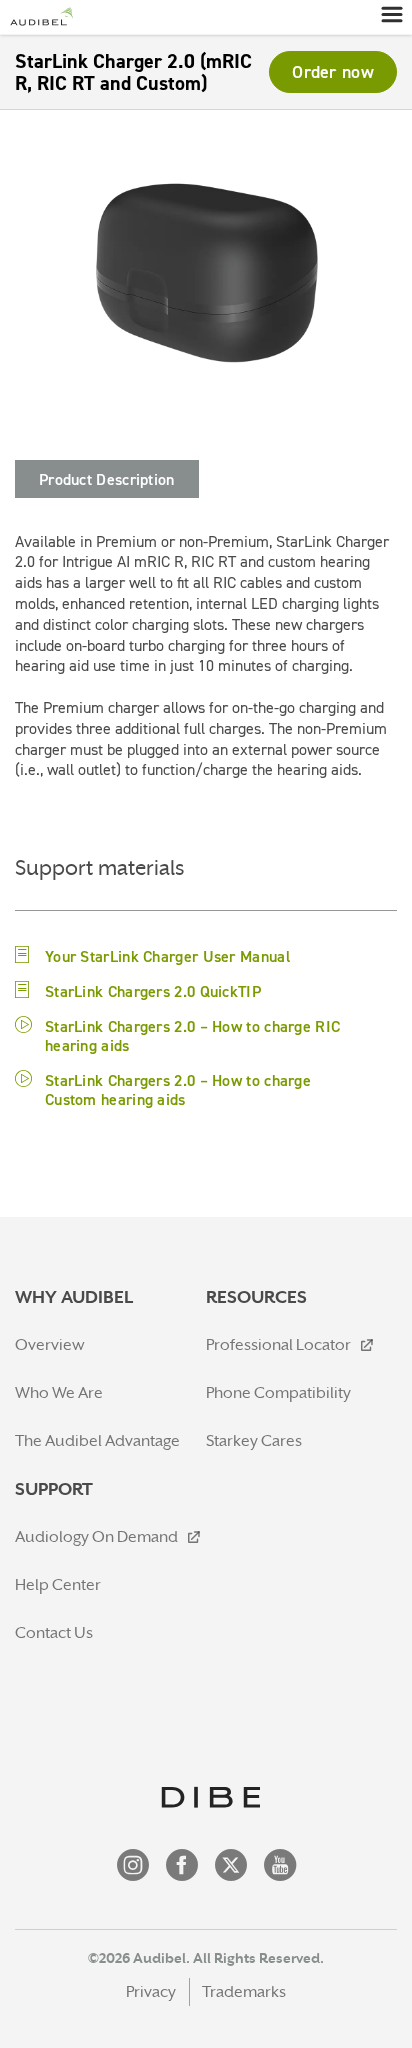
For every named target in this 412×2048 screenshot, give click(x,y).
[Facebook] (182, 1867)
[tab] (107, 479)
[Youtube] (280, 1867)
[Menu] (391, 13)
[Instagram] (133, 1867)
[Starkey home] (40, 16)
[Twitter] (231, 1867)
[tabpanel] (206, 668)
